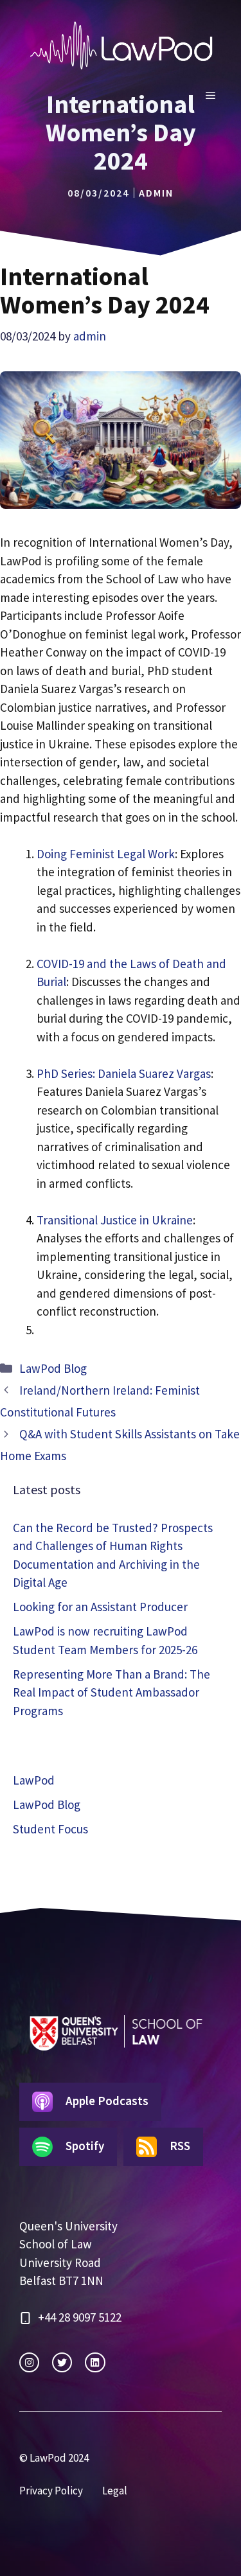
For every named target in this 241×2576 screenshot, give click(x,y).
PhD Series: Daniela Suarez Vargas (124, 1073)
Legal (115, 2491)
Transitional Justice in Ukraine (115, 1220)
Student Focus (50, 1829)
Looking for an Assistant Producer (100, 1607)
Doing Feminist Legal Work (106, 854)
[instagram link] (29, 2362)
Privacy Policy (51, 2491)
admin (156, 193)
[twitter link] (62, 2362)
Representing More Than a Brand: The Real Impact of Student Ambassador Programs (112, 1692)
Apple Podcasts (107, 2101)
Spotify (85, 2146)
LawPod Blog (53, 1368)
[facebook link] (95, 2362)
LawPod (34, 1780)
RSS (180, 2146)
